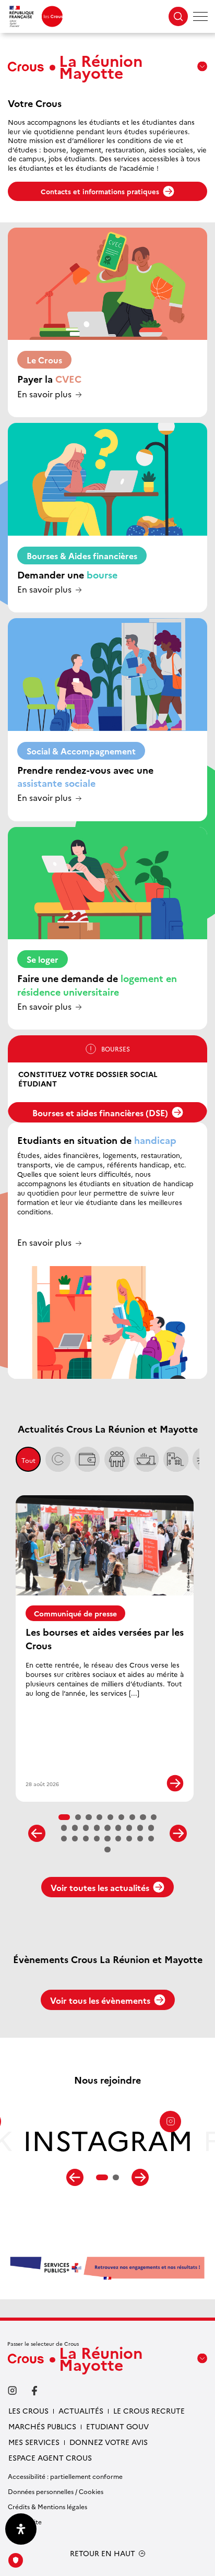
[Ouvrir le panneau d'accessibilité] (21, 2529)
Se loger (43, 959)
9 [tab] (154, 1817)
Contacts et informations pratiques (100, 191)
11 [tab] (75, 1828)
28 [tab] (107, 1850)
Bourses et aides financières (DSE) (100, 1113)
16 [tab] (129, 1828)
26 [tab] (140, 1839)
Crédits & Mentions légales (47, 2506)
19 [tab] (64, 1839)
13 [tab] (97, 1828)
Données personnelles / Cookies (56, 2491)
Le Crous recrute (149, 2410)
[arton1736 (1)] (107, 2268)
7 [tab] (133, 1817)
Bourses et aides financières (87, 1459)
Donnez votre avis (109, 2442)
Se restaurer (146, 1459)
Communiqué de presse (75, 1613)
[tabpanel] (108, 2144)
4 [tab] (100, 1817)
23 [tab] (107, 1839)
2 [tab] (78, 1817)
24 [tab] (118, 1839)
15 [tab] (118, 1828)
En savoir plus (44, 394)
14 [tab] (107, 1828)
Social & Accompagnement (81, 751)
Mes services (34, 2442)
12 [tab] (86, 1828)
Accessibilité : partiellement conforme (65, 2476)
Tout (28, 1460)
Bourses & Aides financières (82, 556)
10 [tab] (64, 1828)
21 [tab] (86, 1839)
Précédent (37, 1833)
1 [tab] (64, 1817)
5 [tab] (111, 1817)
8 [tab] (143, 1817)
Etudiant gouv (117, 2426)
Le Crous (44, 360)
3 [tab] (89, 1817)
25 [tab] (129, 1839)
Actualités (81, 2410)
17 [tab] (140, 1828)
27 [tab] (151, 1839)
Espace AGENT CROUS (50, 2457)
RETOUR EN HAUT (103, 2553)
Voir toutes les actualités (100, 1887)
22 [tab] (97, 1839)
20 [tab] (75, 1839)
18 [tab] (151, 1828)
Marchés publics (42, 2426)
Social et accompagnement (117, 1459)
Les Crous (28, 2410)
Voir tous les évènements (100, 2000)
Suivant (178, 1833)
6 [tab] (122, 1817)
